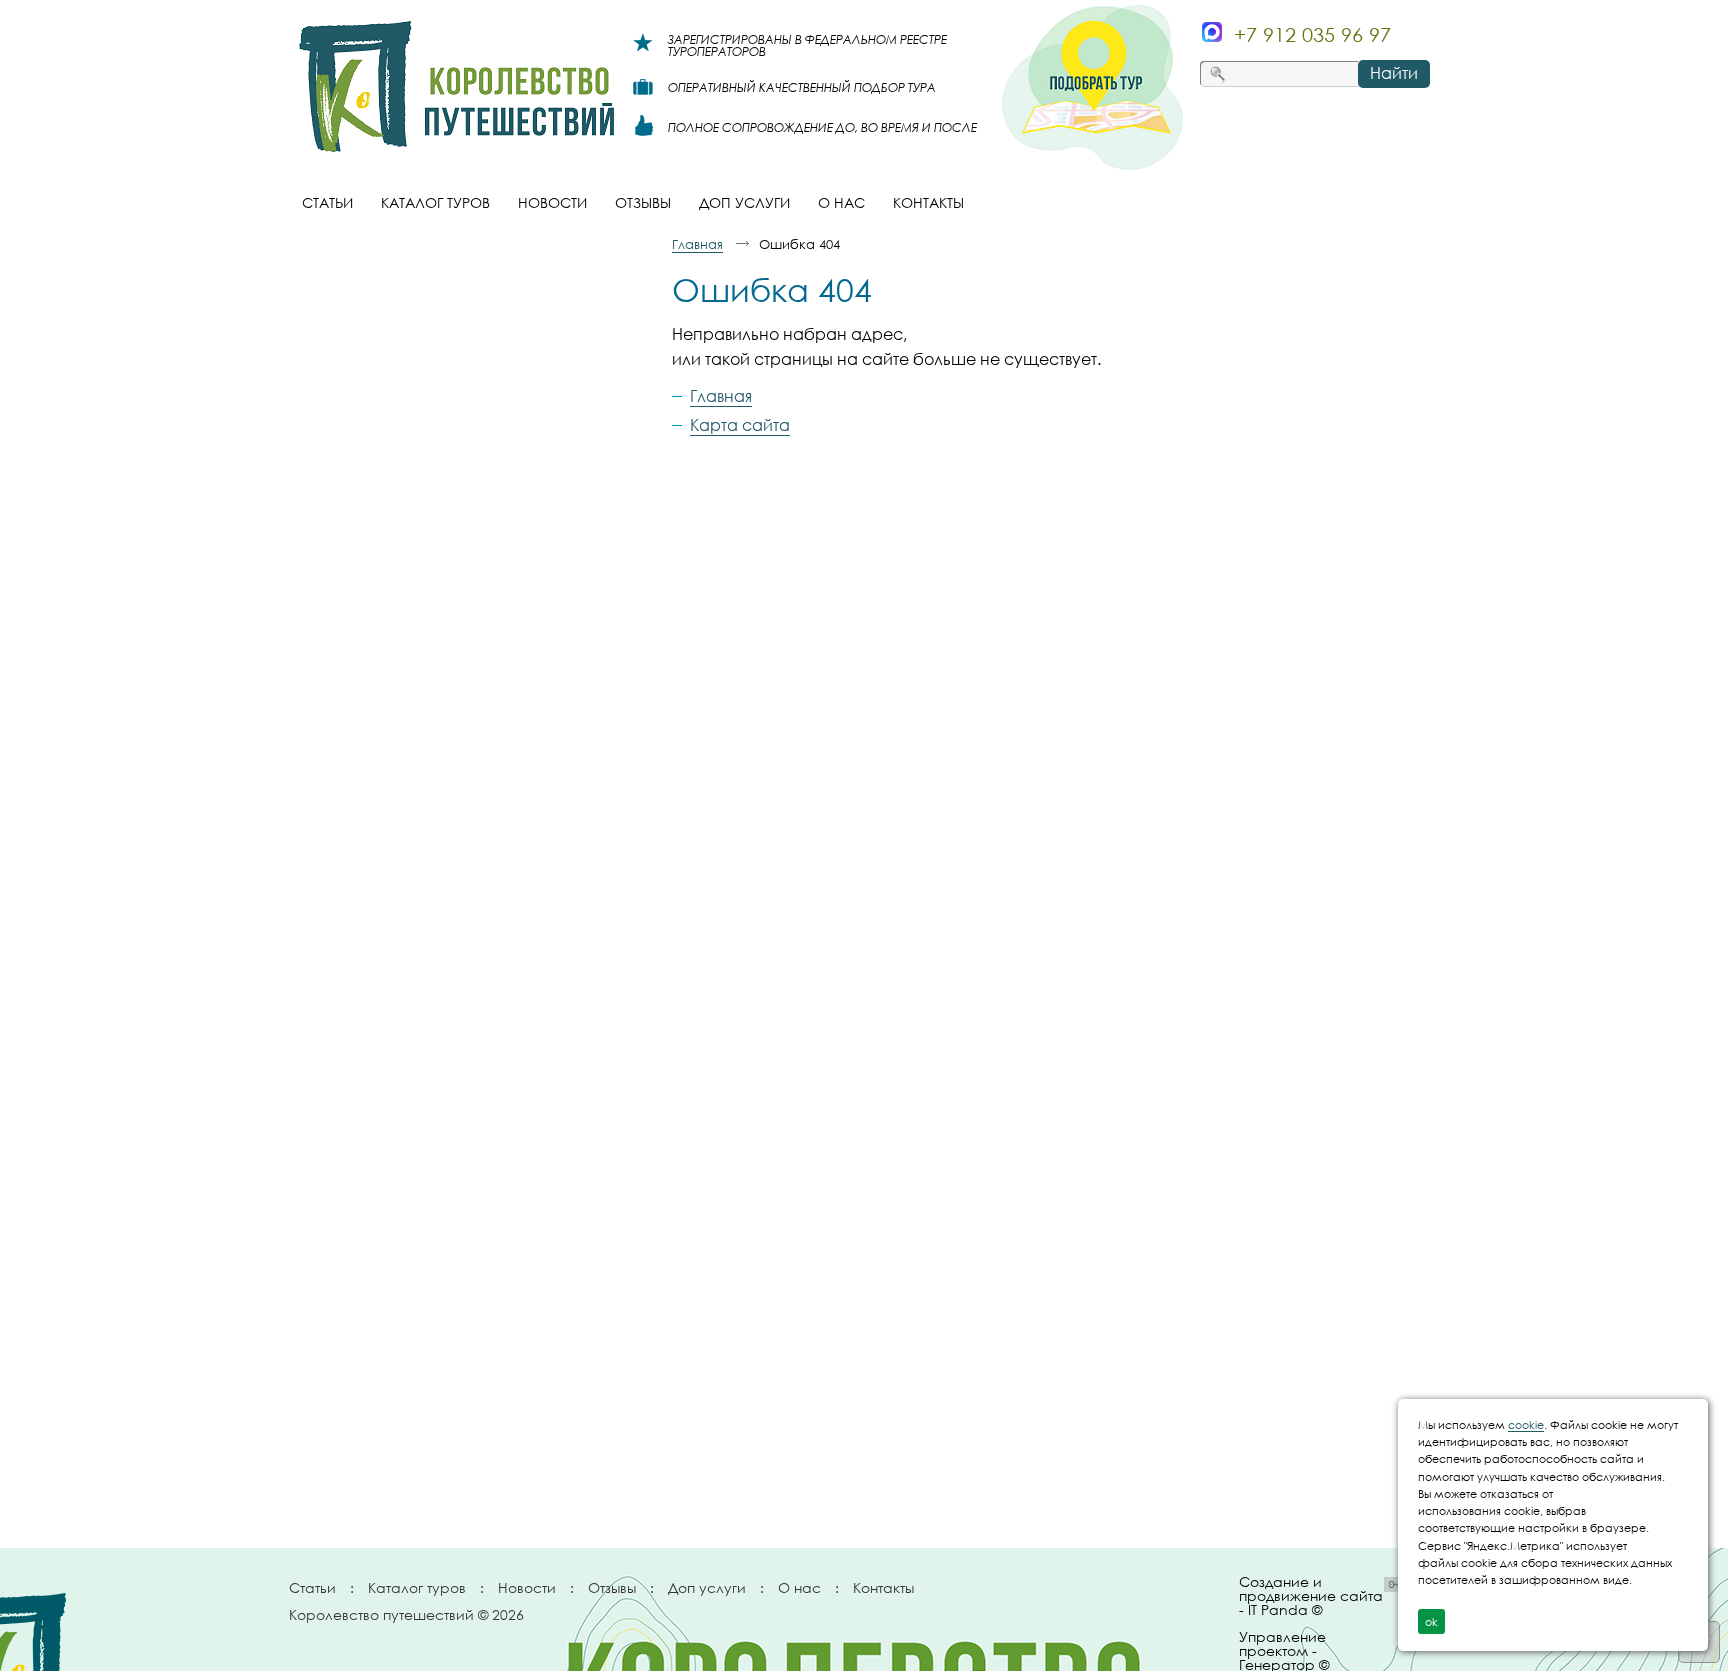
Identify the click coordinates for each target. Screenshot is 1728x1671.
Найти (1394, 73)
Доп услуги (707, 1587)
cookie (1526, 1424)
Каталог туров (417, 1587)
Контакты (883, 1587)
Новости (527, 1587)
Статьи (312, 1587)
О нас (799, 1587)
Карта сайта (740, 425)
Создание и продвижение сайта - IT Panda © (1311, 1596)
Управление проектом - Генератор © (1284, 1647)
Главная (697, 244)
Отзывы (612, 1587)
